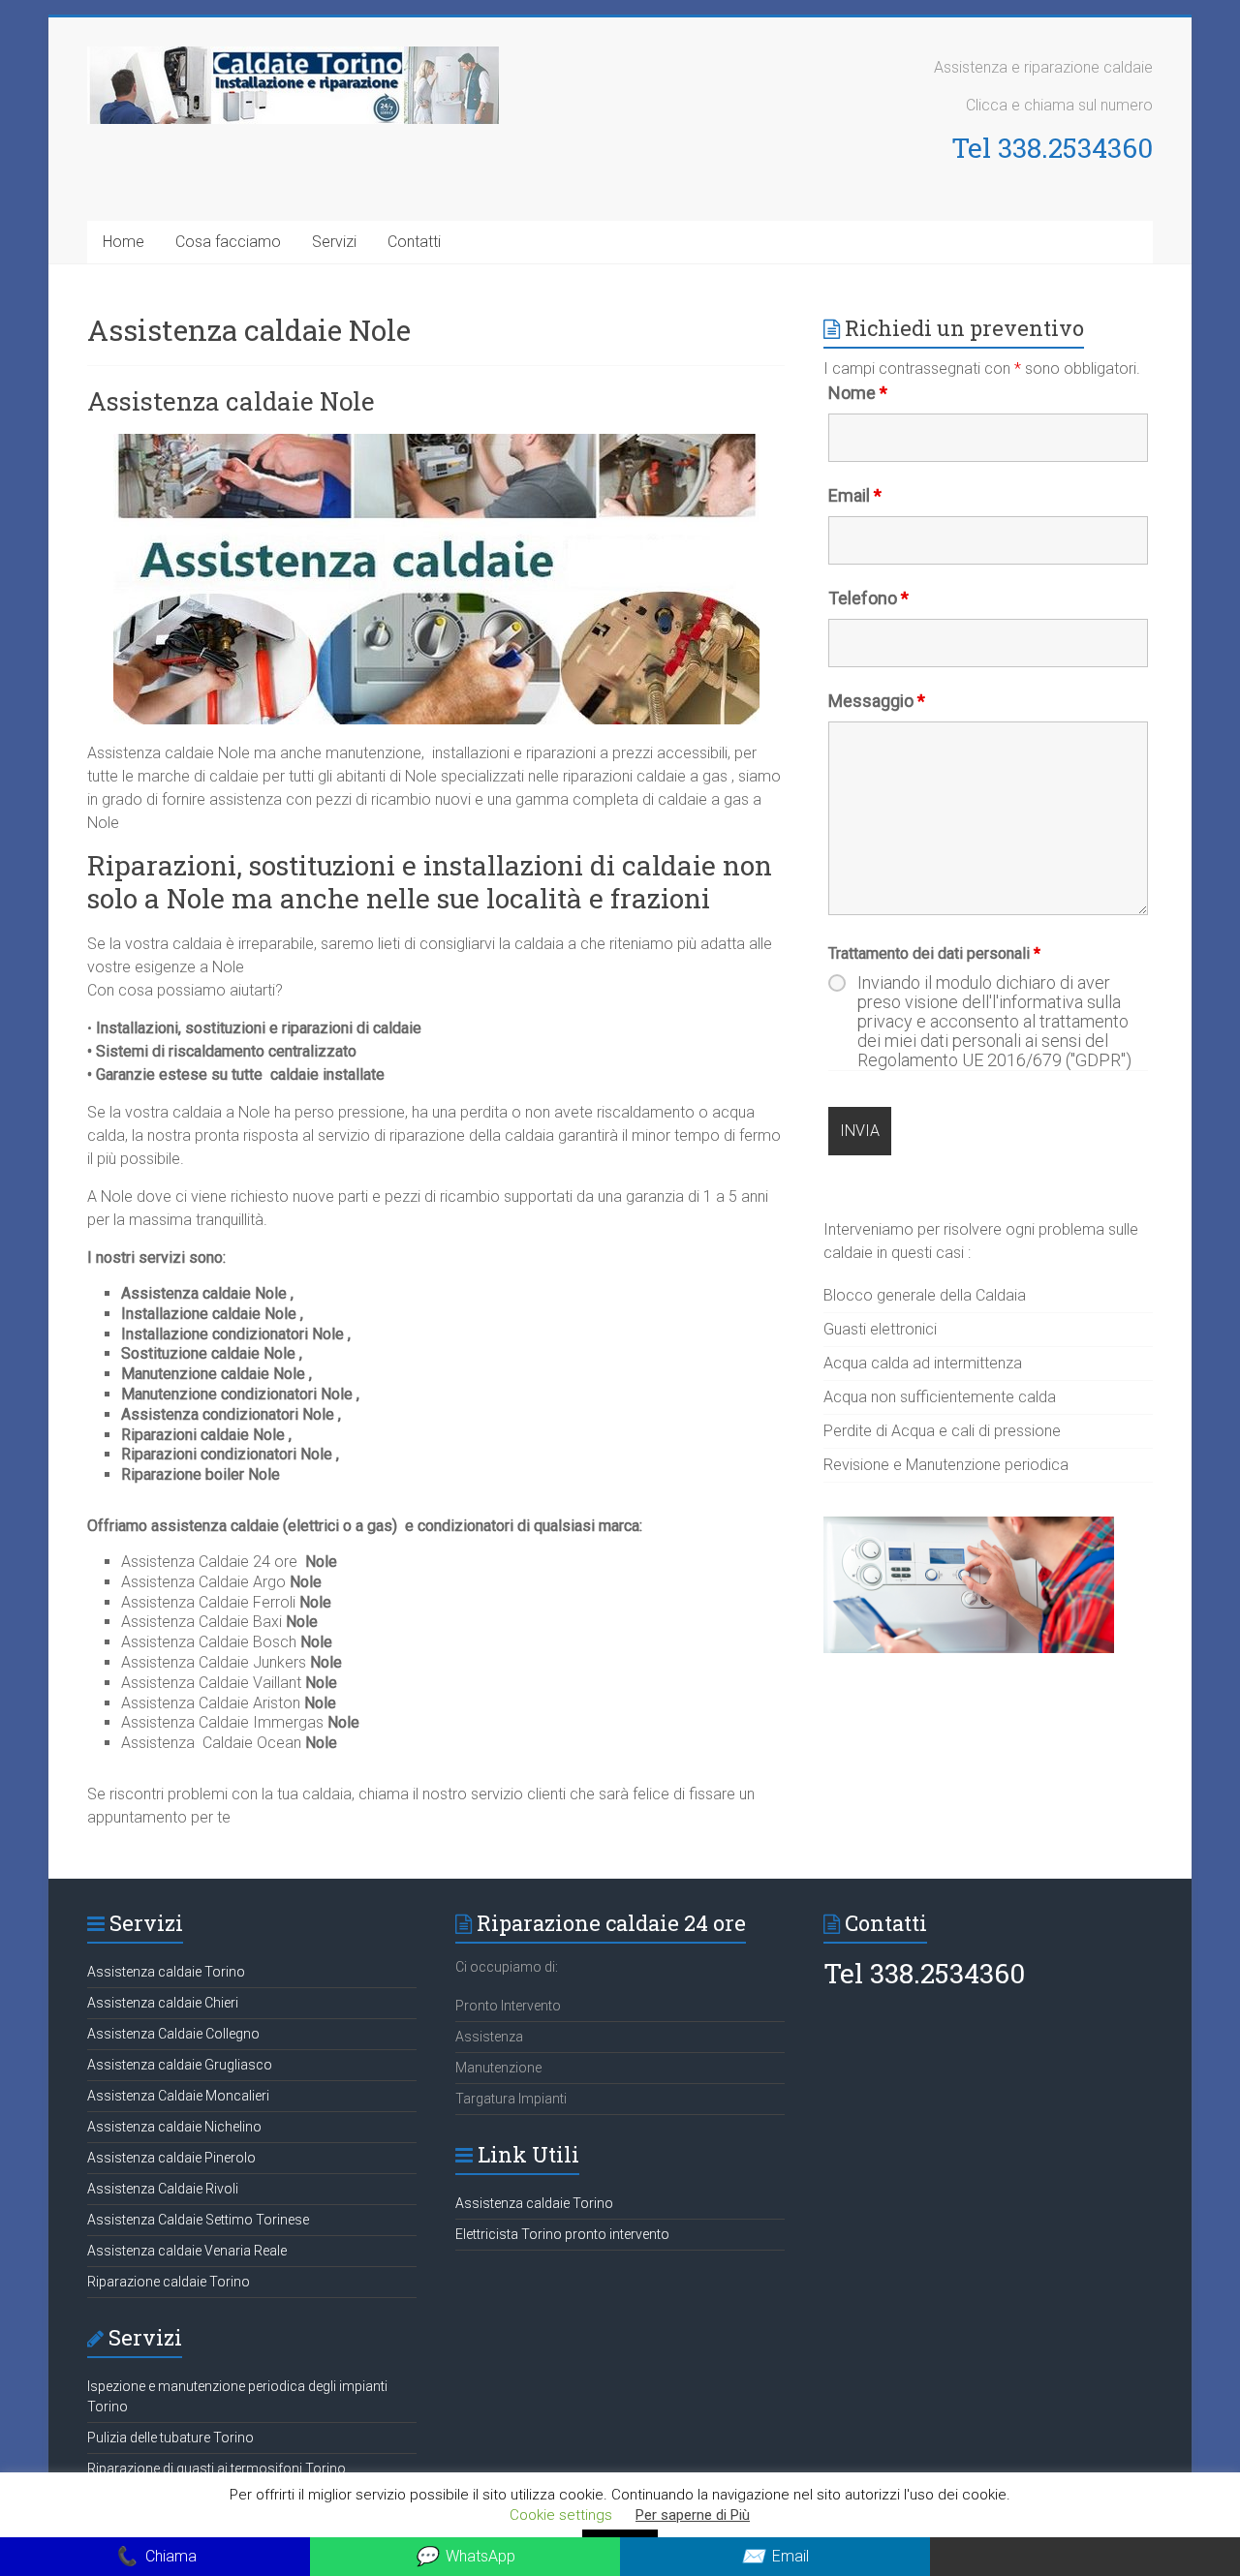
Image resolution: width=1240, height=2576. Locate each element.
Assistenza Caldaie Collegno (173, 2034)
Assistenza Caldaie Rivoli (163, 2189)
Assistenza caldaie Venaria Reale (187, 2251)
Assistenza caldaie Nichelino (174, 2127)
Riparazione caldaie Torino (169, 2282)
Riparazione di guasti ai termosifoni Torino (217, 2469)
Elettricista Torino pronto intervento (562, 2234)
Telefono (868, 598)
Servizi (334, 242)
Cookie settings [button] (561, 2515)
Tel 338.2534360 (1052, 148)
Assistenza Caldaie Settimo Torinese (198, 2220)
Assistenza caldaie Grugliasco (180, 2065)
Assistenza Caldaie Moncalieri (178, 2096)
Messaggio (877, 701)
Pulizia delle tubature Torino (170, 2438)
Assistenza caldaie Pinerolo (171, 2158)
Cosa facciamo (228, 242)
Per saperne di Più (693, 2515)
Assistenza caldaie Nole (231, 401)
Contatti (414, 242)
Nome (858, 393)
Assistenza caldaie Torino (166, 1972)
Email (855, 495)
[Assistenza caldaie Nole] (436, 443)
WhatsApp (465, 2556)
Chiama (155, 2556)
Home (124, 242)
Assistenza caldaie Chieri (163, 2003)
